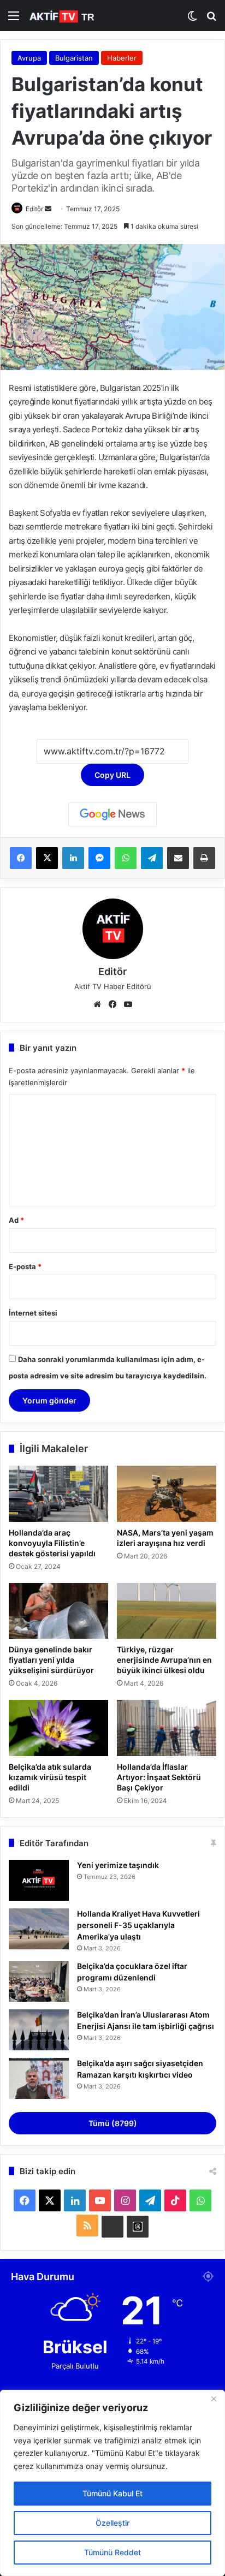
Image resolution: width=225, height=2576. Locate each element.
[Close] (214, 2399)
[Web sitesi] (97, 1004)
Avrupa (29, 58)
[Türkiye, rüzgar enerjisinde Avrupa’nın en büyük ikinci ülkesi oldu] (167, 1611)
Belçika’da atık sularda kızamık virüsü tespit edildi (50, 1777)
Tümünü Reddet (112, 2552)
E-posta (25, 1266)
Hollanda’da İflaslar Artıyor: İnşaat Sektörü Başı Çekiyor (159, 1777)
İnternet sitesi (33, 1313)
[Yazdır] (204, 858)
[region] (112, 2483)
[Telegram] (152, 858)
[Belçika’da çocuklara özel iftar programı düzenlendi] (39, 1981)
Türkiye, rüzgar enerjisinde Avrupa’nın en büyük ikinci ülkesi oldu (164, 1660)
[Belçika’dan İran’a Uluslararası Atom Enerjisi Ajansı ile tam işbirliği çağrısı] (39, 2030)
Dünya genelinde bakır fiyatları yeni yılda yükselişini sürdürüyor (51, 1660)
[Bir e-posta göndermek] (48, 209)
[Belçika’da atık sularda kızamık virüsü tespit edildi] (58, 1728)
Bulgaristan (74, 58)
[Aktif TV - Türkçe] (63, 16)
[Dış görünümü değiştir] (192, 19)
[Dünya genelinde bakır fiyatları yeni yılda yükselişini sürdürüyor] (58, 1611)
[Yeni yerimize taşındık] (39, 1880)
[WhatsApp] (126, 858)
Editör (34, 209)
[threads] (138, 2227)
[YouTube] (128, 1004)
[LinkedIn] (73, 858)
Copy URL (112, 775)
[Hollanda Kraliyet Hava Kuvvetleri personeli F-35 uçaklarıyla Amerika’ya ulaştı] (39, 1929)
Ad (16, 1220)
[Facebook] (21, 858)
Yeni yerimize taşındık (118, 1865)
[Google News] (112, 814)
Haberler (122, 58)
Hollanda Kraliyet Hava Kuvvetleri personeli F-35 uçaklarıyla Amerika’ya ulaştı (138, 1925)
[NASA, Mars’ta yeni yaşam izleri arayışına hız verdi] (167, 1494)
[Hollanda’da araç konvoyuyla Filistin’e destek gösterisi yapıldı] (58, 1494)
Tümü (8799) (113, 2123)
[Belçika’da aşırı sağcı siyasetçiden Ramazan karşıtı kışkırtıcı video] (39, 2078)
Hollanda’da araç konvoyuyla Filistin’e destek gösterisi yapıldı (52, 1543)
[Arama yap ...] (211, 19)
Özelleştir (112, 2523)
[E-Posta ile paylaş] (178, 858)
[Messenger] (99, 858)
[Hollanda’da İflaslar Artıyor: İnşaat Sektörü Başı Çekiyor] (167, 1728)
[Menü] (14, 19)
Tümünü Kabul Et (112, 2493)
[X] (47, 858)
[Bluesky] (112, 2227)
